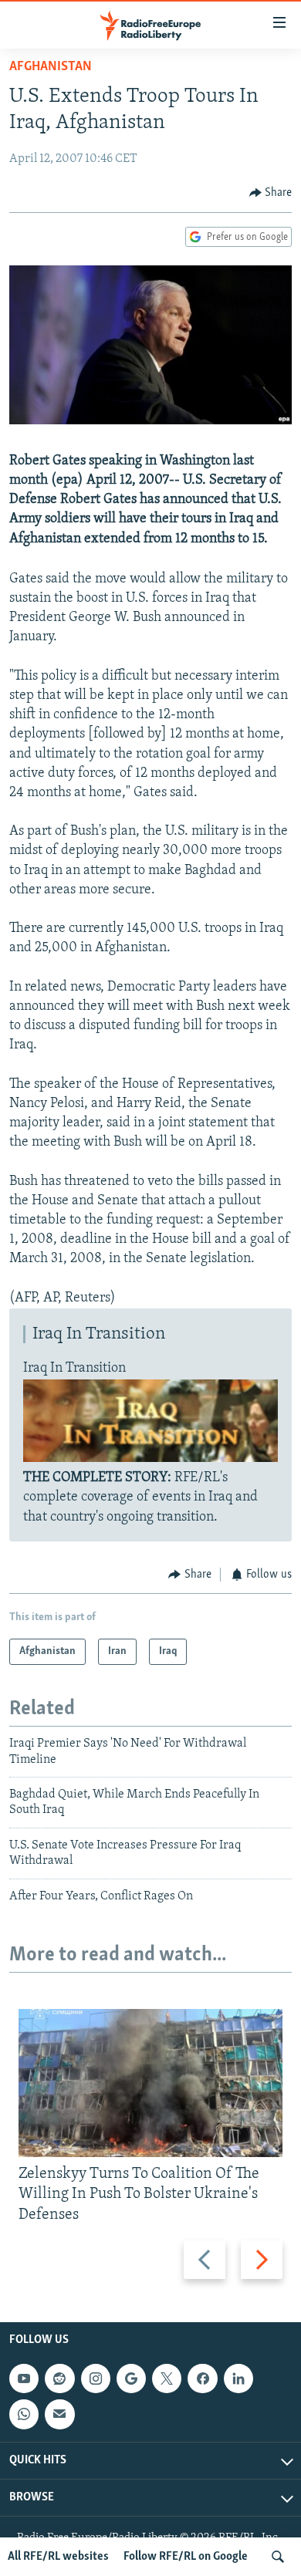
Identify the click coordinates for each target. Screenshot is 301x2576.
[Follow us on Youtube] (24, 2378)
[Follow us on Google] (131, 2378)
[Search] (278, 2557)
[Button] (271, 193)
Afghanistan (51, 67)
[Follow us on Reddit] (59, 2378)
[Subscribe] (59, 2414)
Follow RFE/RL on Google (186, 2557)
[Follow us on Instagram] (96, 2378)
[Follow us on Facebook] (202, 2378)
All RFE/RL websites (58, 2557)
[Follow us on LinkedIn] (238, 2378)
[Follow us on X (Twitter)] (167, 2378)
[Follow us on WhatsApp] (24, 2414)
